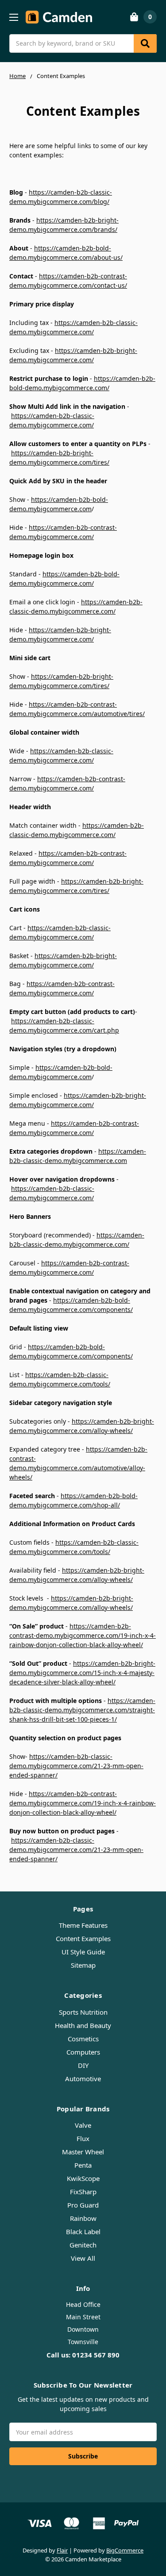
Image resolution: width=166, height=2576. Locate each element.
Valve (83, 2125)
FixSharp (83, 2192)
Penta (83, 2165)
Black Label (83, 2231)
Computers (83, 2052)
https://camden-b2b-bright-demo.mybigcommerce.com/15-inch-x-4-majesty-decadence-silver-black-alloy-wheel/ (82, 1673)
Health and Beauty (83, 2025)
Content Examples (83, 1938)
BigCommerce (125, 2550)
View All (83, 2258)
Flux (83, 2138)
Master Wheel (83, 2152)
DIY (83, 2065)
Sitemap (83, 1965)
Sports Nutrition (83, 2012)
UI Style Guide (83, 1952)
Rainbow (83, 2218)
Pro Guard (83, 2205)
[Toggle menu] (14, 17)
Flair (62, 2550)
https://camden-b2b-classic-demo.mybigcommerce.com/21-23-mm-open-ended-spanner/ (76, 1766)
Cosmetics (83, 2039)
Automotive (83, 2079)
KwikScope (83, 2178)
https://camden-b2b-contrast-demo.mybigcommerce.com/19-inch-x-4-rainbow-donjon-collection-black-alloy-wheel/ (83, 1635)
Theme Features (83, 1925)
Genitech (83, 2245)
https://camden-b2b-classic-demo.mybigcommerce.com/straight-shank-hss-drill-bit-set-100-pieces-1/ (82, 1710)
